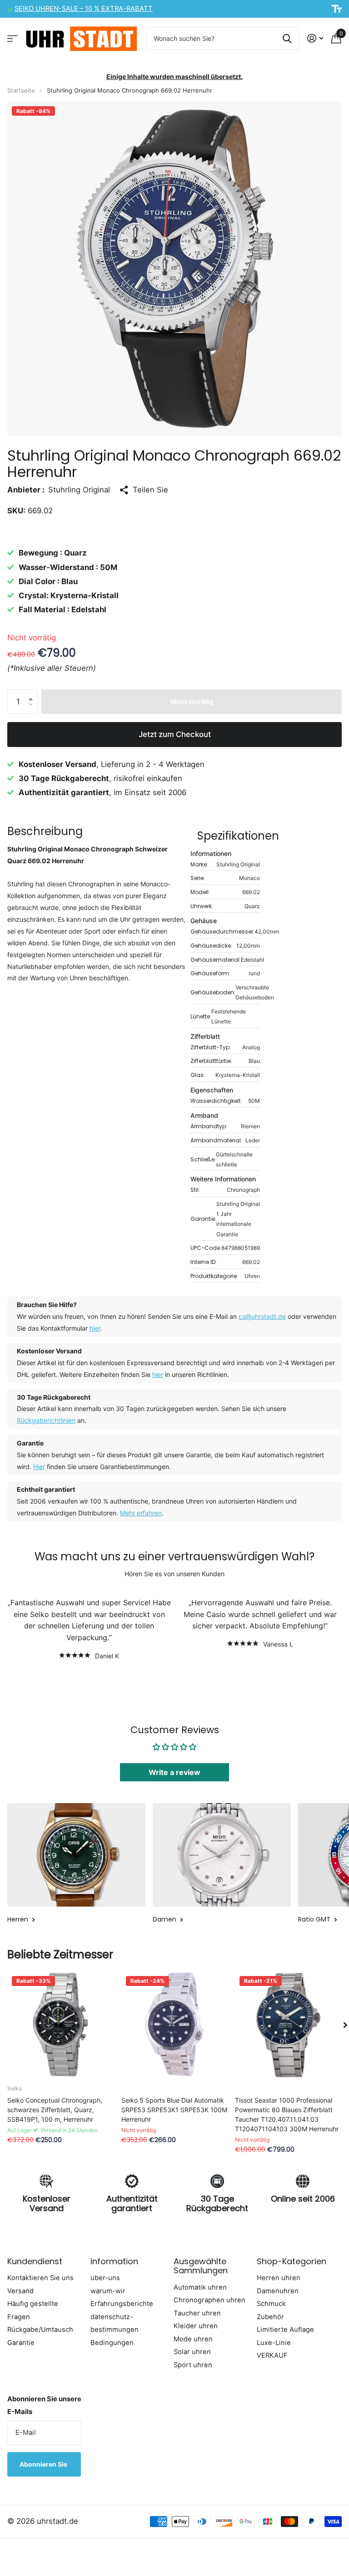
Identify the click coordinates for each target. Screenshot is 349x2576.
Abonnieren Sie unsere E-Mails (44, 2406)
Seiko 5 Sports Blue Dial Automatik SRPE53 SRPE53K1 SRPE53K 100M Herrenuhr (174, 2110)
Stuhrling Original (79, 490)
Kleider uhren (196, 2326)
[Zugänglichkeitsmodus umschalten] (337, 9)
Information (114, 2261)
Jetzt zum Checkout (175, 734)
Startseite (21, 90)
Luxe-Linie (274, 2343)
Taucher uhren (197, 2313)
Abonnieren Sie (44, 2464)
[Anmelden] (315, 38)
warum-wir (108, 2291)
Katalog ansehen (12, 38)
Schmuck (271, 2304)
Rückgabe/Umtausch (40, 2330)
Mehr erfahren (141, 1513)
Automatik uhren (200, 2287)
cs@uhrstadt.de (262, 1316)
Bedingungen (112, 2343)
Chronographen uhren (209, 2300)
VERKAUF (272, 2355)
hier (95, 1328)
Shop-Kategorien (292, 2261)
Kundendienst (35, 2261)
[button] (33, 693)
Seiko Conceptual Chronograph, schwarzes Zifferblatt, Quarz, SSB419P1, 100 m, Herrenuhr (55, 2110)
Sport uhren (193, 2365)
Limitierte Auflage (285, 2330)
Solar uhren (192, 2352)
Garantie (21, 2343)
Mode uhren (193, 2339)
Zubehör (270, 2317)
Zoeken (287, 39)
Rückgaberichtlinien (46, 1420)
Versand (20, 2291)
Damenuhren (278, 2291)
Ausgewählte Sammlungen (201, 2266)
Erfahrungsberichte (122, 2304)
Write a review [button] (174, 1772)
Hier (39, 1467)
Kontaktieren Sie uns (40, 2278)
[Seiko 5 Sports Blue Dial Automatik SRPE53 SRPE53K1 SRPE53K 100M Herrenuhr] (175, 2025)
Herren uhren (279, 2278)
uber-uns (105, 2278)
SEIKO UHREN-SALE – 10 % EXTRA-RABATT (84, 9)
